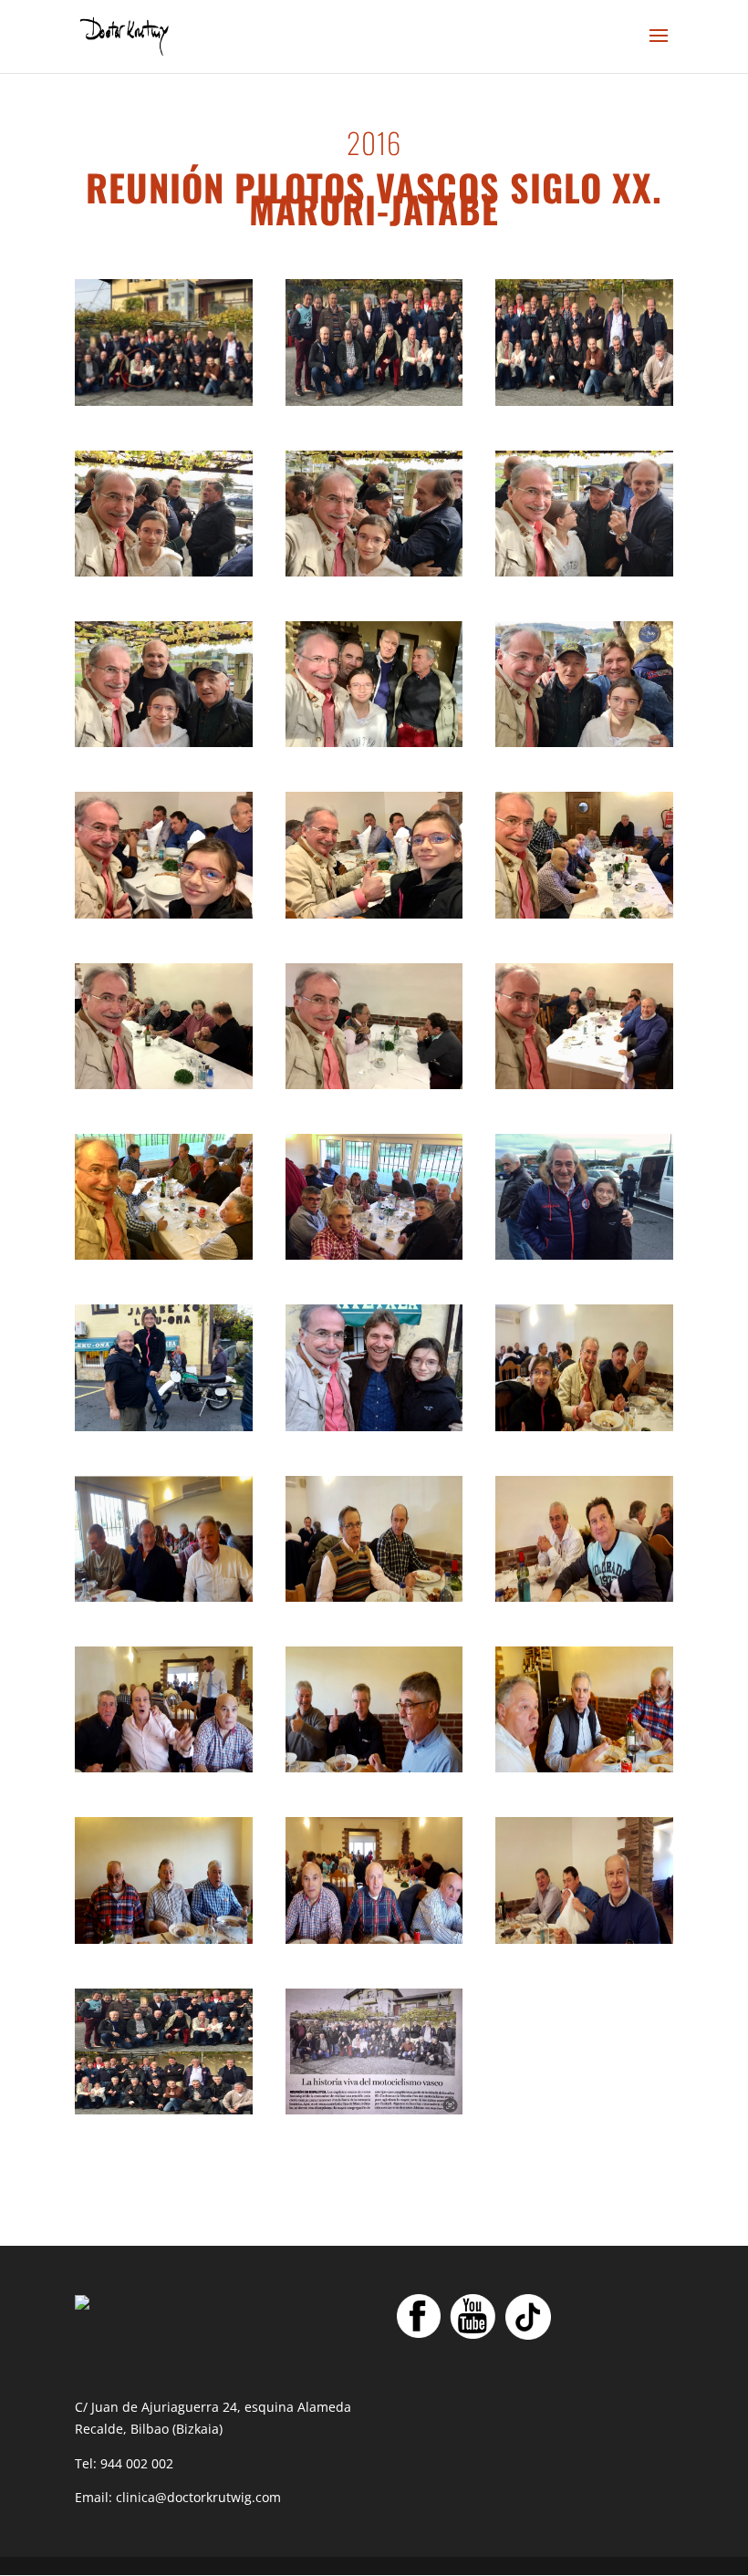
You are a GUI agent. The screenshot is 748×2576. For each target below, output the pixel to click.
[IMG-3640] (164, 1084)
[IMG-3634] (584, 742)
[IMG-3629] (164, 571)
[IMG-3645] (584, 1255)
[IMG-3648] (374, 401)
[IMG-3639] (584, 914)
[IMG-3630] (374, 571)
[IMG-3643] (164, 1255)
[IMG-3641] (374, 1084)
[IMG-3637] (164, 914)
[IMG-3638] (374, 914)
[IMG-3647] (374, 1426)
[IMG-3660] (584, 1939)
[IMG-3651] (584, 1426)
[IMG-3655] (164, 1767)
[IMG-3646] (164, 1426)
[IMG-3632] (164, 742)
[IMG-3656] (374, 1767)
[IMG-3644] (374, 1255)
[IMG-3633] (374, 742)
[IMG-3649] (584, 401)
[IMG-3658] (164, 1939)
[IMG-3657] (584, 1767)
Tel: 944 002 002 (124, 2463)
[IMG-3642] (584, 1084)
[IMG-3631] (584, 571)
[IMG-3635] (164, 401)
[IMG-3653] (374, 1597)
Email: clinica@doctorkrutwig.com (178, 2497)
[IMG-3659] (374, 1939)
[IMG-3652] (164, 1597)
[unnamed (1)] (164, 2109)
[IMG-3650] (374, 2109)
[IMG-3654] (584, 1597)
